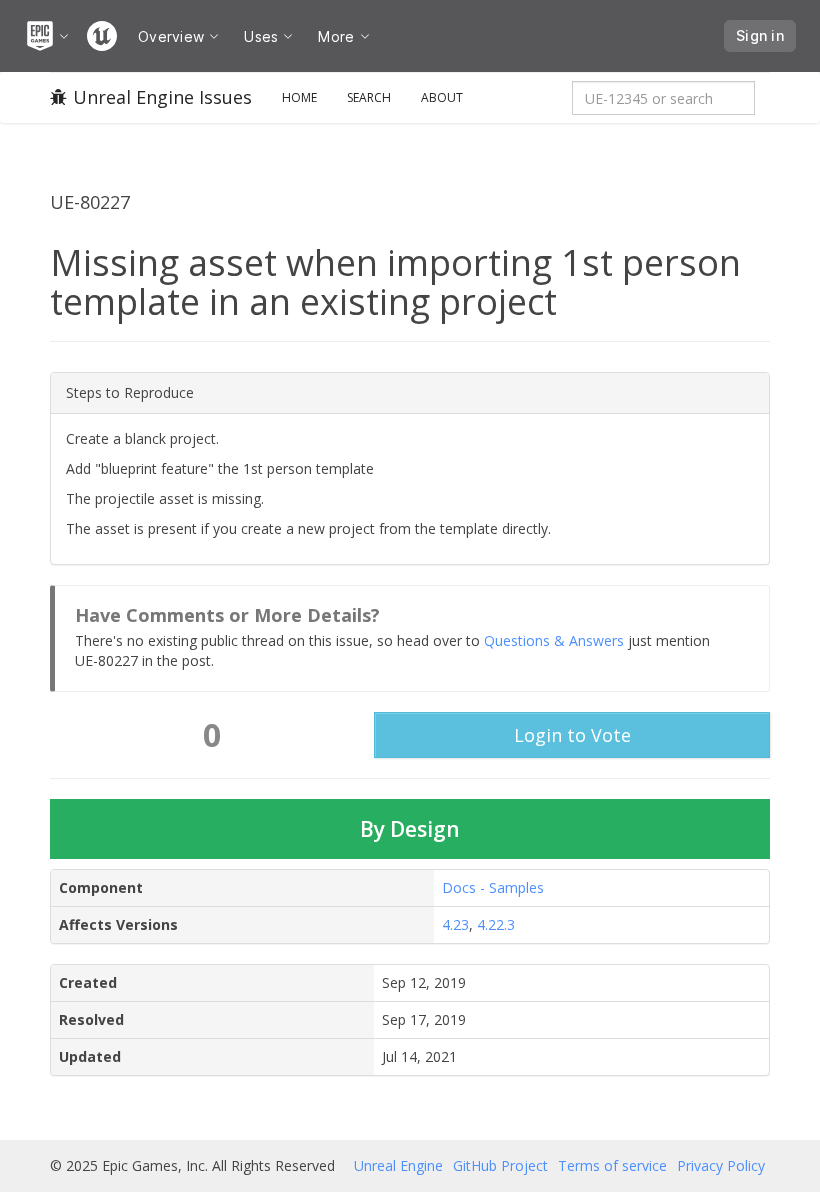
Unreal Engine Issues (162, 97)
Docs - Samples (493, 887)
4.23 (455, 924)
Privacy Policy (721, 1165)
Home (299, 97)
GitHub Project (500, 1165)
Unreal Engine (398, 1165)
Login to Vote (572, 735)
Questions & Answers (554, 640)
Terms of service (612, 1165)
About (442, 97)
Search (369, 97)
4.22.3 (496, 924)
